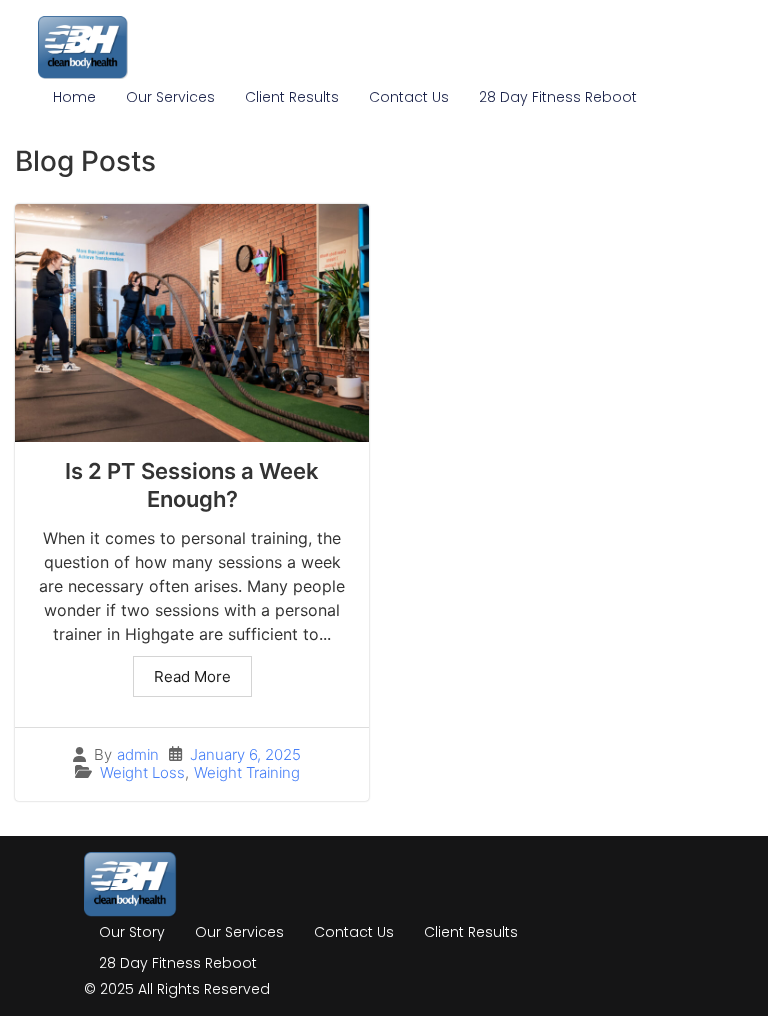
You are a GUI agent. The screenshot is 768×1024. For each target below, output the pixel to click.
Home (74, 97)
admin (138, 754)
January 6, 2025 (245, 754)
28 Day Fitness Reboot (558, 97)
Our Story (132, 932)
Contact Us (409, 97)
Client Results (292, 97)
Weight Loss (142, 772)
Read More (192, 676)
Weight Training (247, 772)
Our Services (170, 97)
